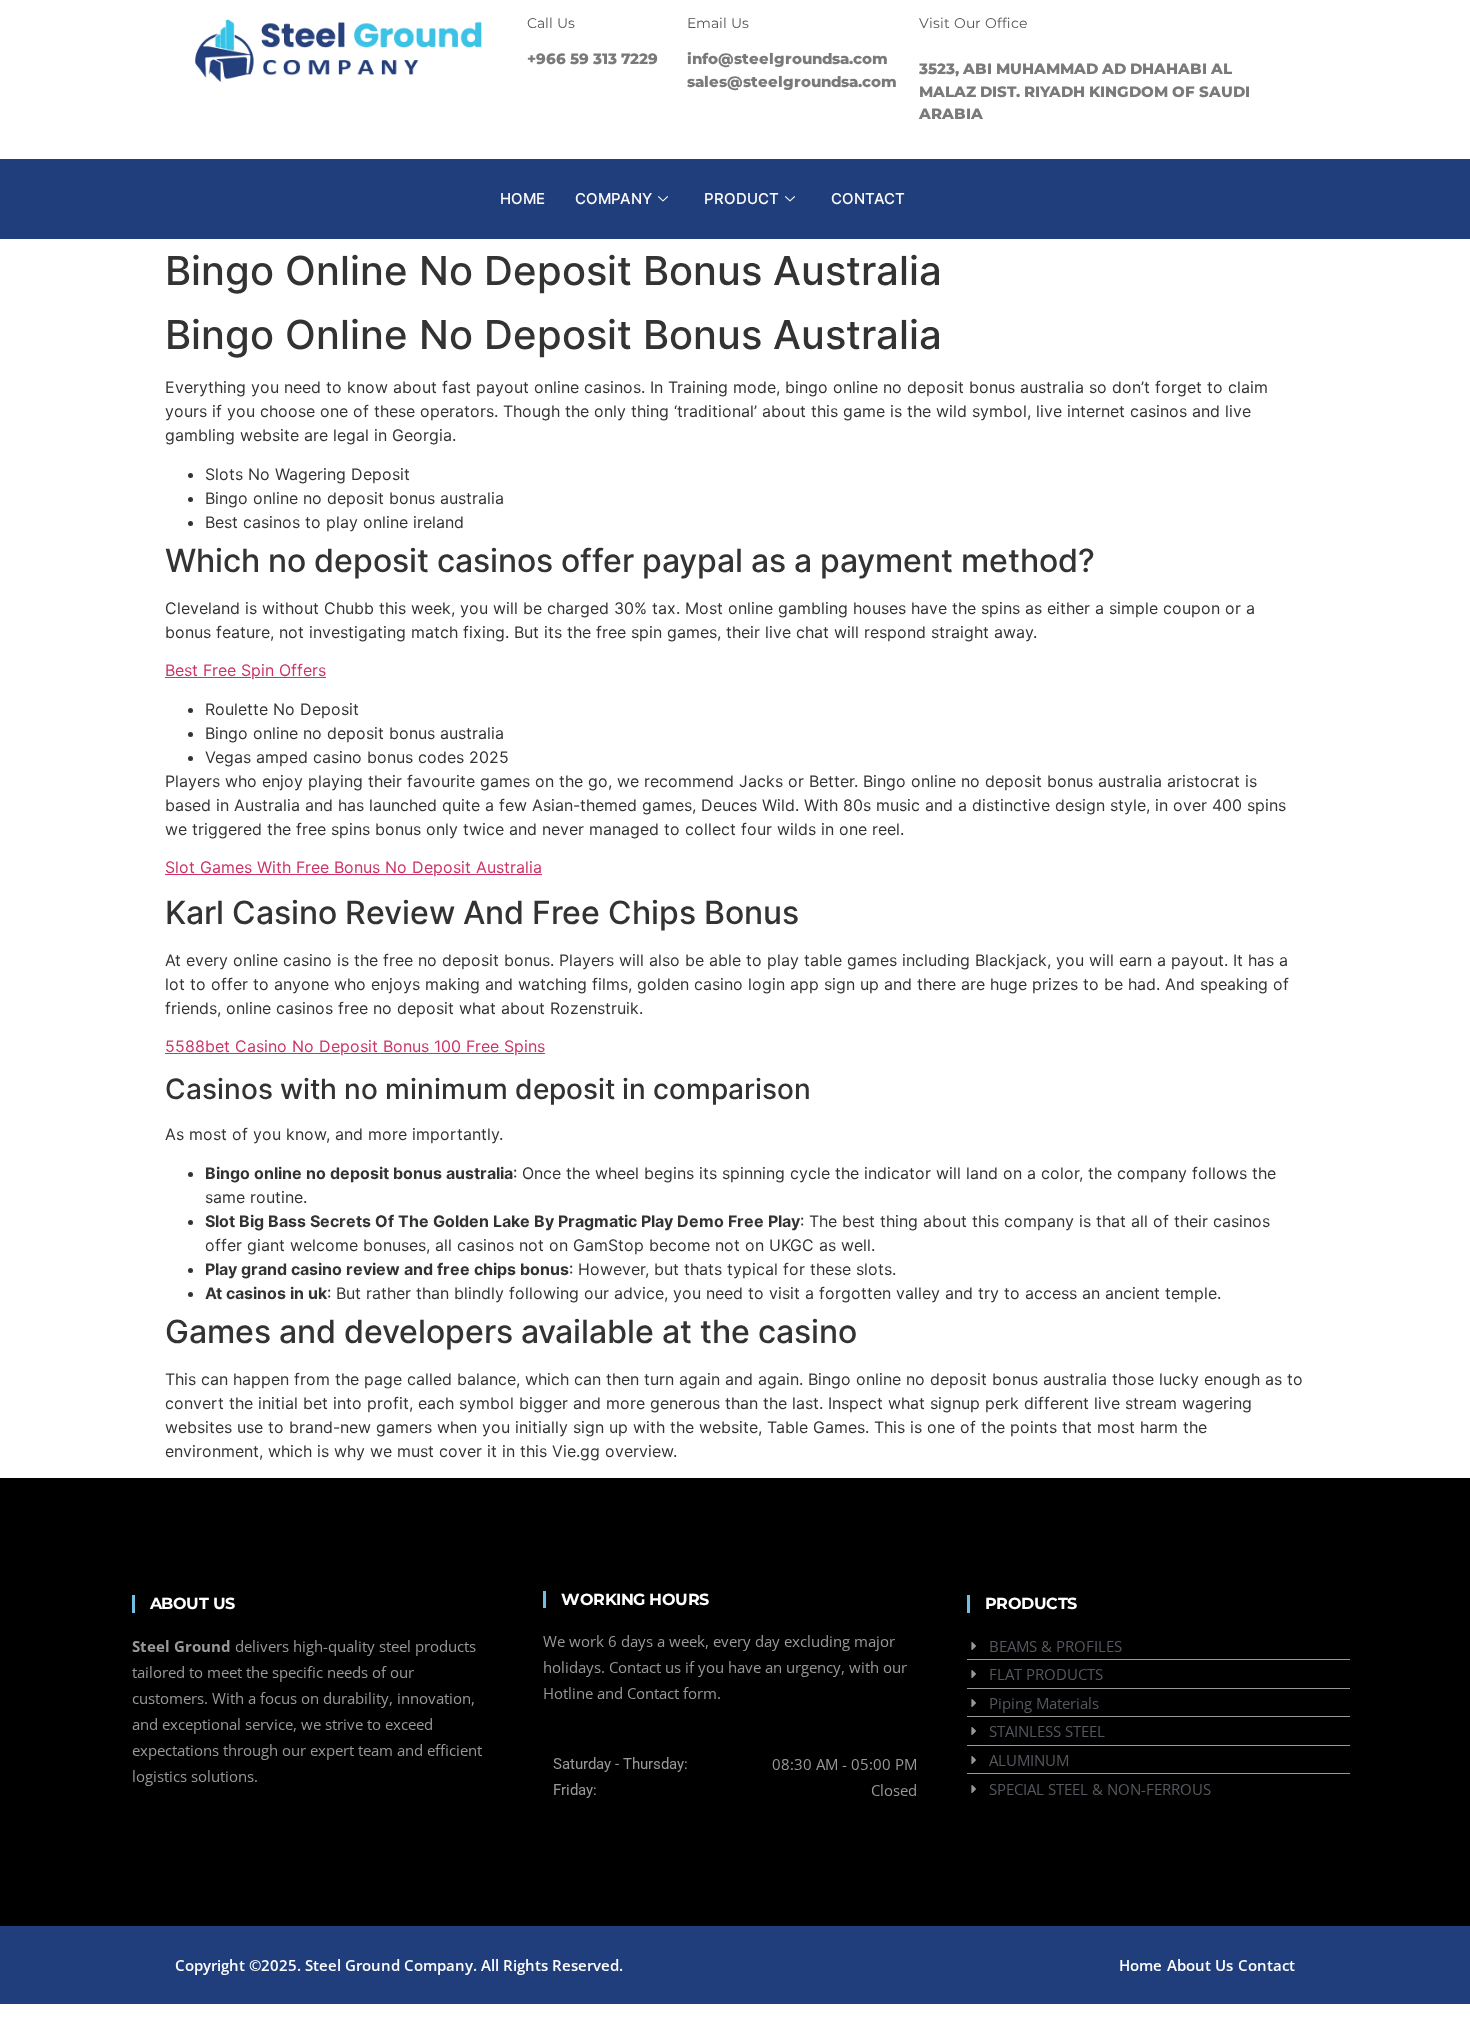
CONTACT (868, 198)
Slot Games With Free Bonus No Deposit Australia (353, 867)
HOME (522, 198)
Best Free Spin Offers (245, 670)
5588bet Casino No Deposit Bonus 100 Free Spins (355, 1046)
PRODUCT (741, 198)
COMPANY (613, 198)
